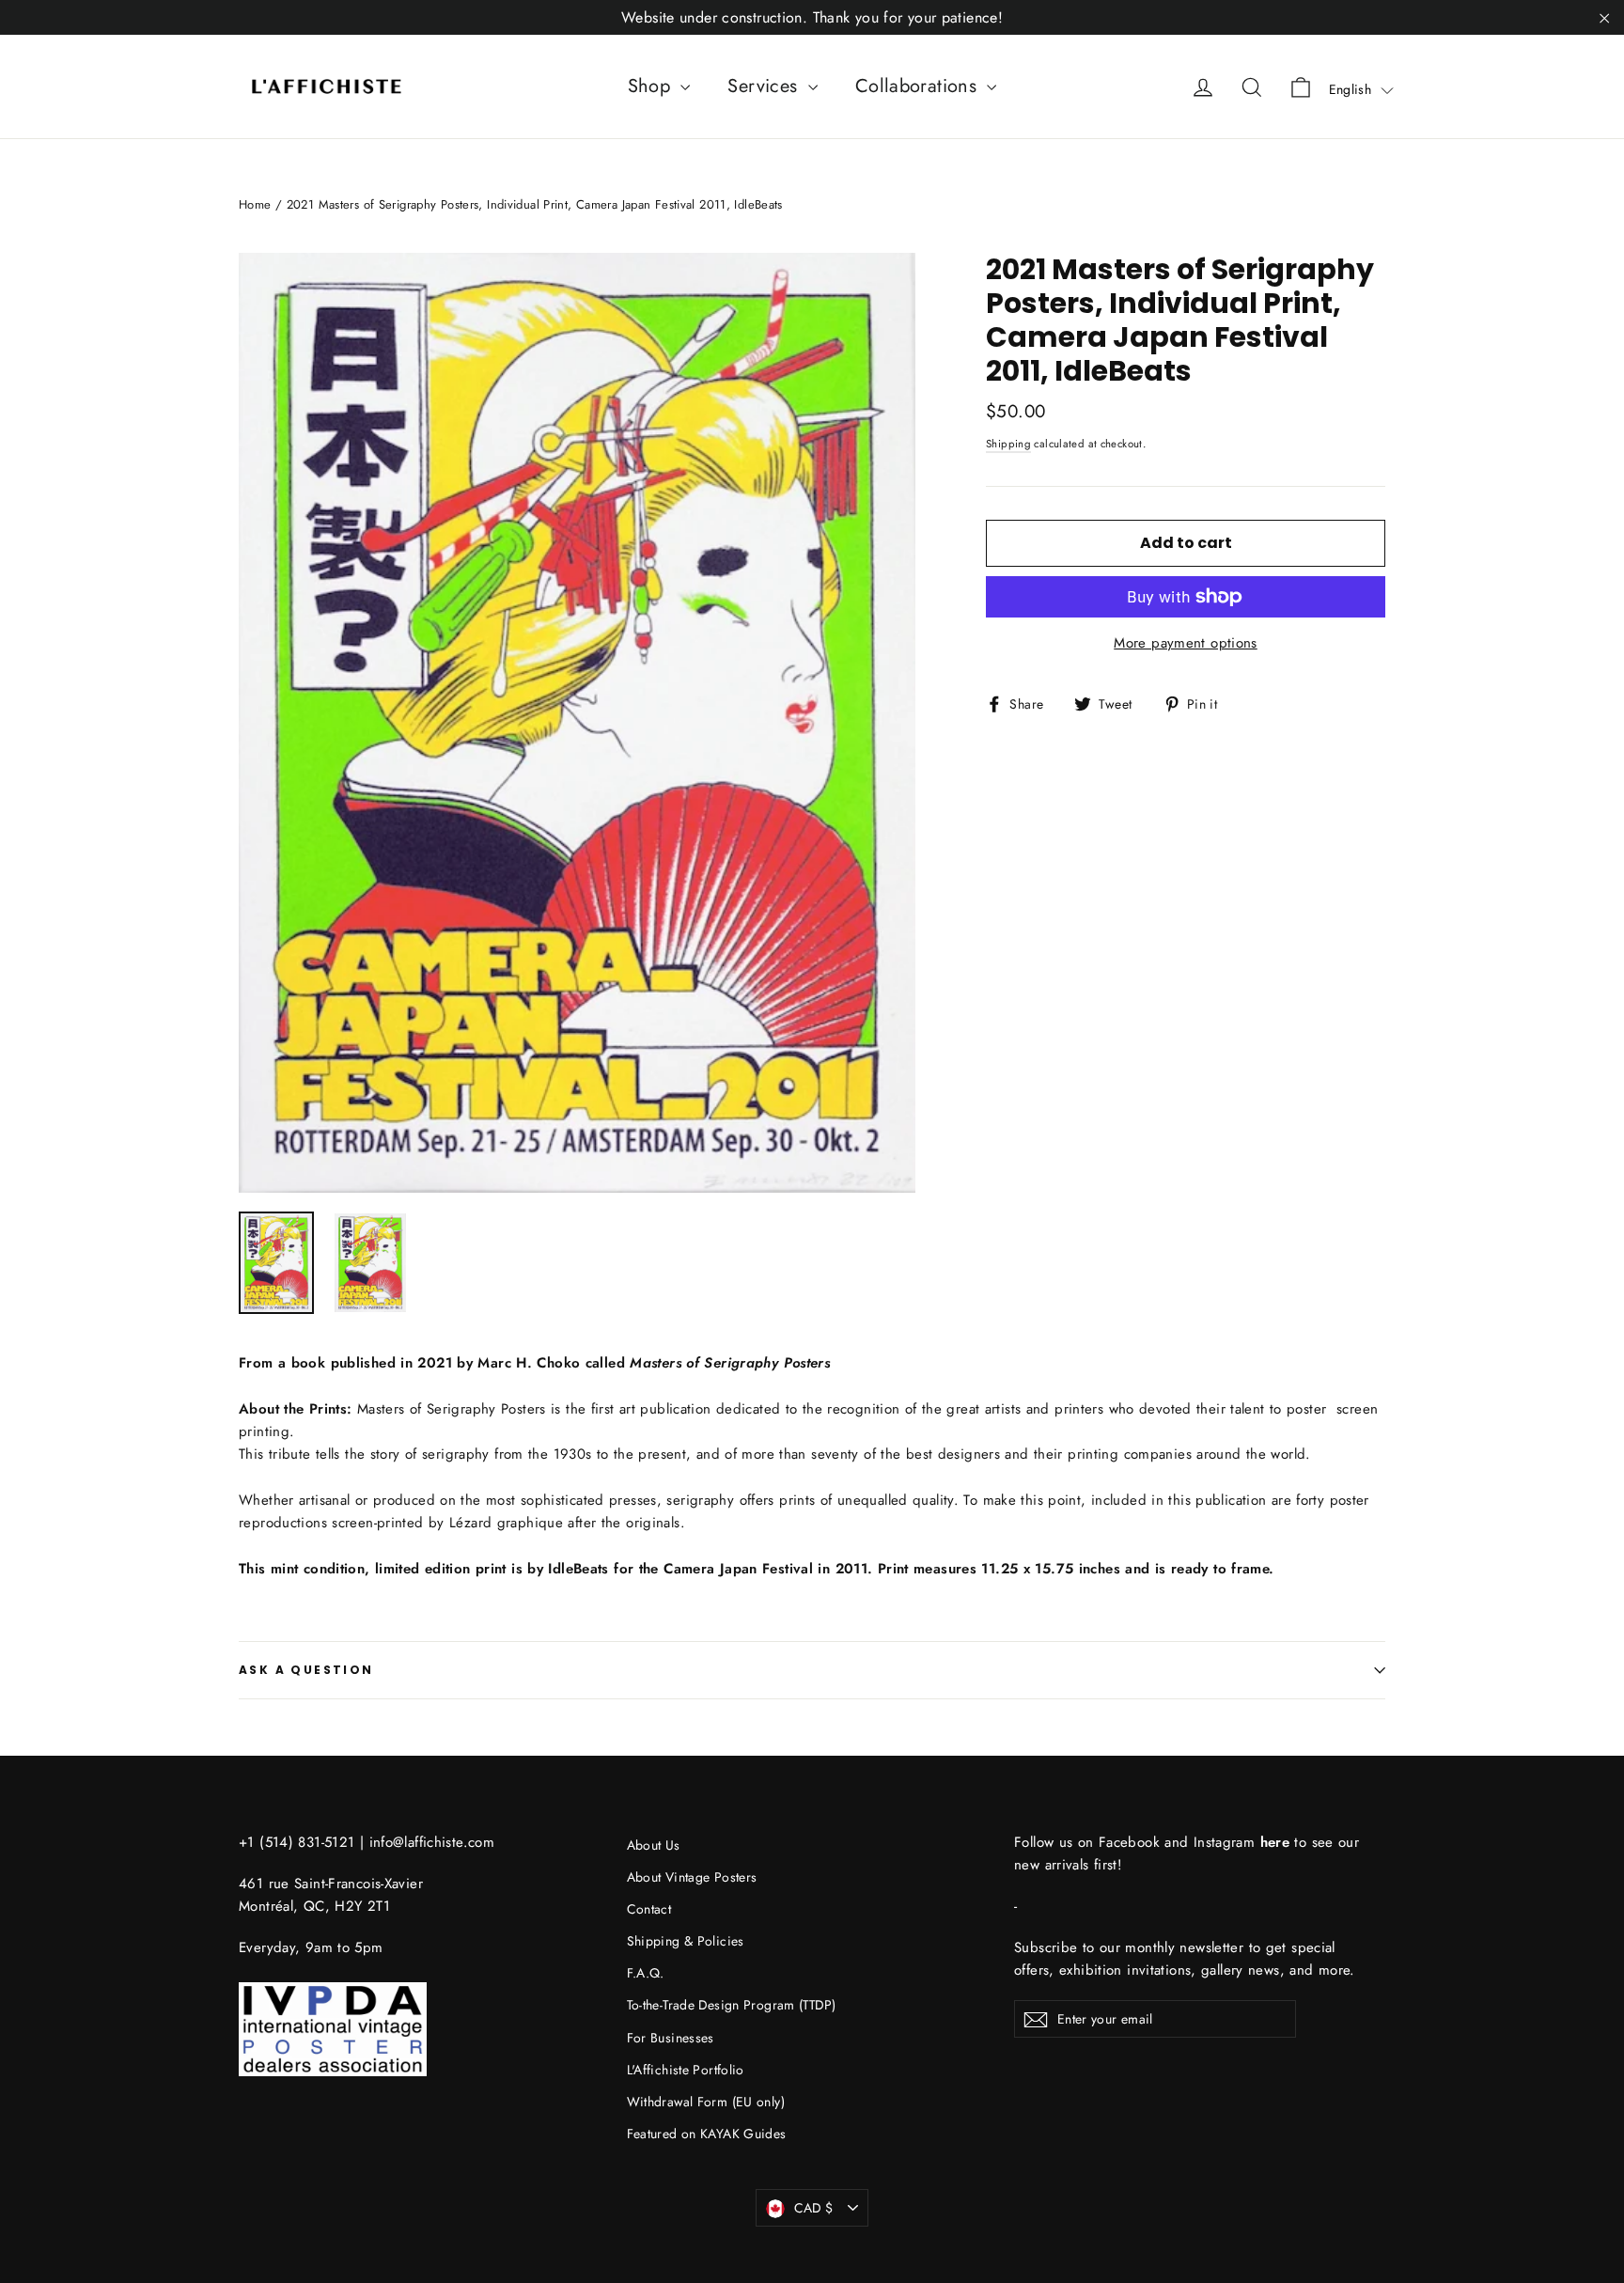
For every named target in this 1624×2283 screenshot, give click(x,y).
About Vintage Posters (692, 1877)
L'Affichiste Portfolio (686, 2070)
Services (765, 86)
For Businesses (671, 2038)
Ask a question (306, 1670)
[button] (1361, 89)
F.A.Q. (646, 1973)
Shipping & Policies (686, 1941)
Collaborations (919, 86)
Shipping (1008, 444)
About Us (654, 1845)
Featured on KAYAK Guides (707, 2134)
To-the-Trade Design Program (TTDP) (732, 2005)
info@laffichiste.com (432, 1842)
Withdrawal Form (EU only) (706, 2102)
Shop (652, 86)
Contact (649, 1909)
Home (255, 204)
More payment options (1186, 643)
